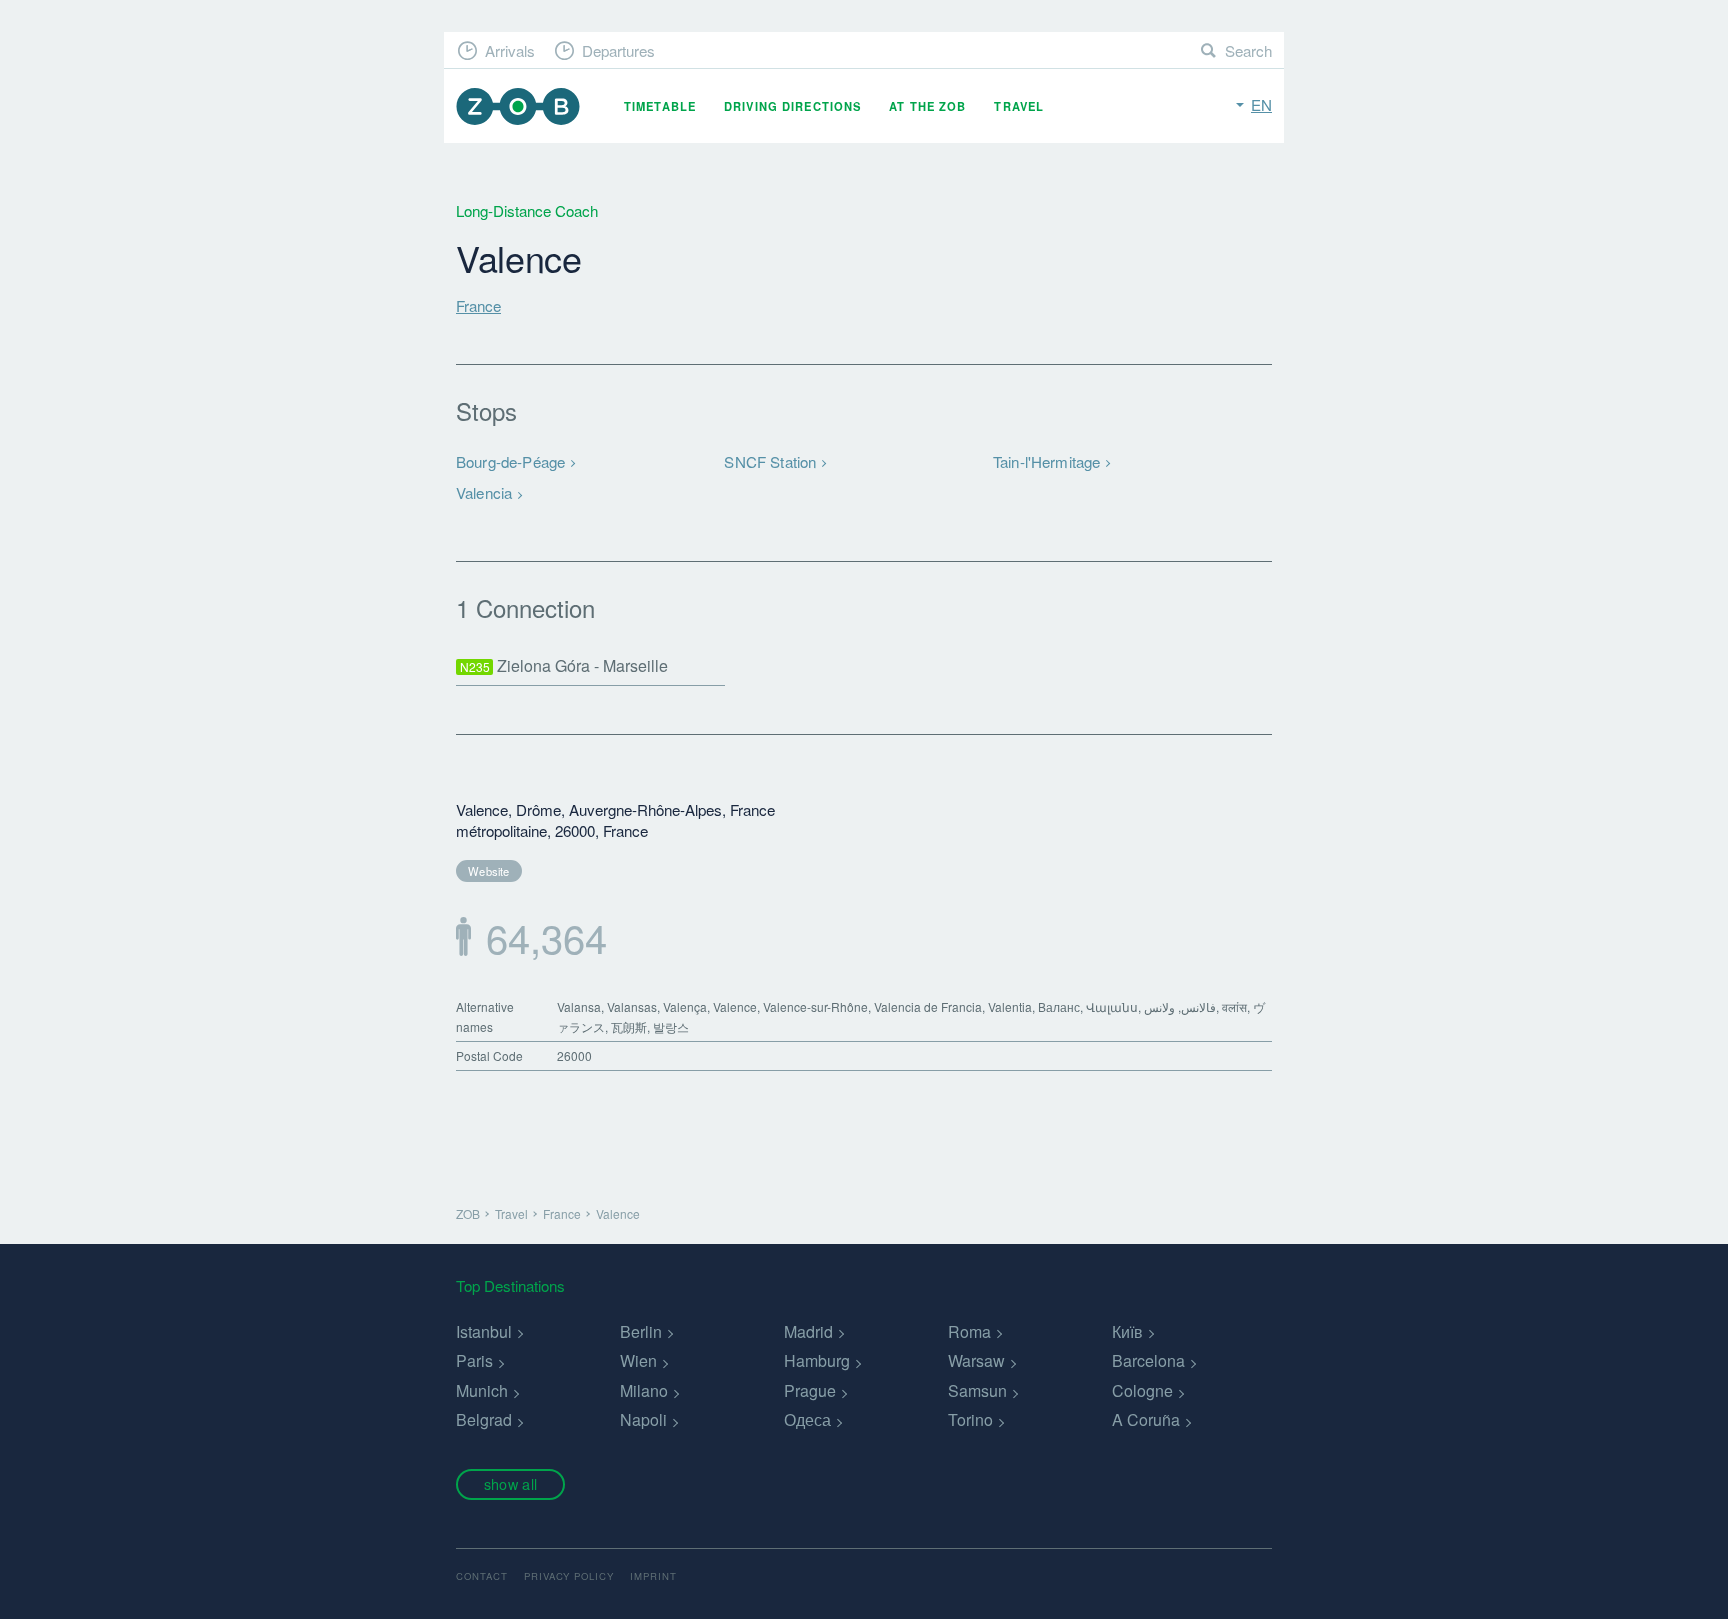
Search (1248, 50)
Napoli (643, 1419)
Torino (970, 1419)
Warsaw (976, 1360)
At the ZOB (927, 106)
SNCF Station (770, 461)
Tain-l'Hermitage (1046, 461)
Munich (482, 1390)
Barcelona (1148, 1360)
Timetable (660, 106)
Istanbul (484, 1331)
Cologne (1142, 1390)
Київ (1127, 1331)
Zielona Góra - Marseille (564, 665)
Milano (644, 1390)
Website (489, 871)
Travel (1019, 106)
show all (510, 1483)
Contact (482, 1576)
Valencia (484, 492)
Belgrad (484, 1419)
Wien (638, 1360)
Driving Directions (792, 106)
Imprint (653, 1576)
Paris (474, 1360)
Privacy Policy (569, 1576)
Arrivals (510, 50)
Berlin (641, 1331)
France (478, 305)
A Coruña (1146, 1419)
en (1261, 104)
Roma (969, 1331)
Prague (810, 1390)
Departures (618, 50)
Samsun (977, 1390)
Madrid (808, 1331)
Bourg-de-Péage (510, 461)
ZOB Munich (518, 106)
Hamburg (817, 1360)
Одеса (807, 1419)
